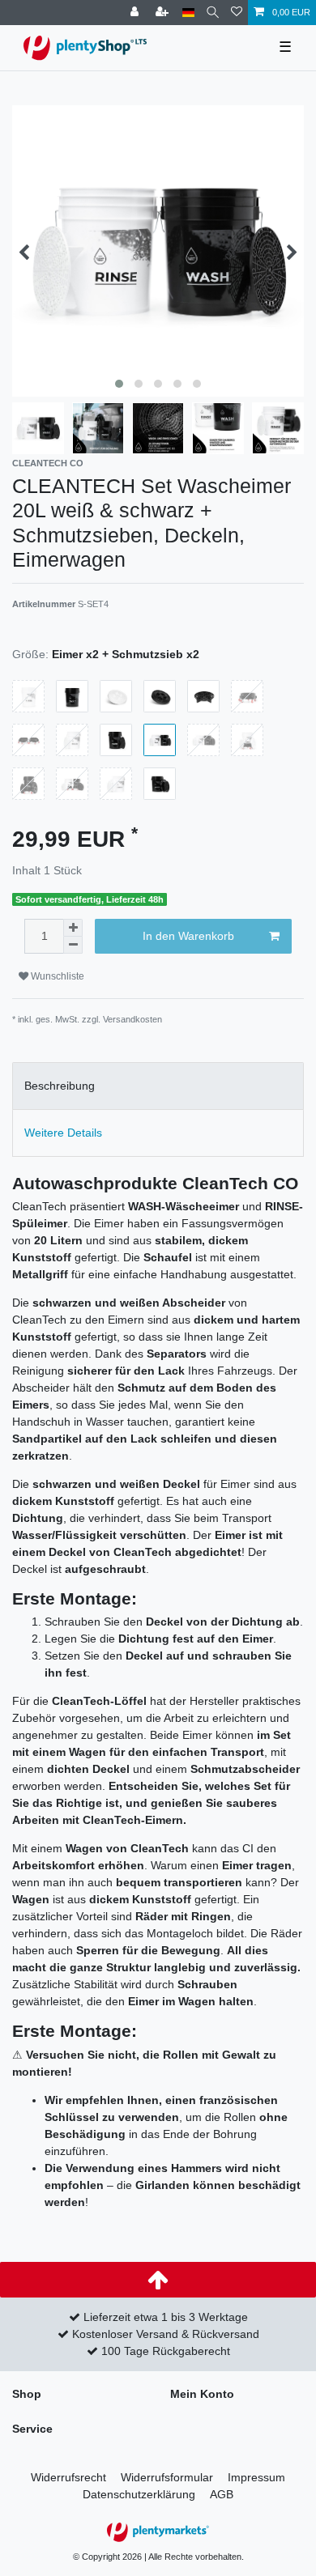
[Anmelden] (136, 13)
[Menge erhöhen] (73, 928)
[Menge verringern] (73, 945)
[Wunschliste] (237, 13)
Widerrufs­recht (68, 2477)
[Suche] (213, 13)
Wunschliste (56, 976)
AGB (222, 2494)
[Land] (188, 13)
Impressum (256, 2477)
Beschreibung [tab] (60, 1086)
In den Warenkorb (188, 936)
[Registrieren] (164, 13)
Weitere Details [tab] (63, 1133)
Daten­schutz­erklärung (139, 2494)
